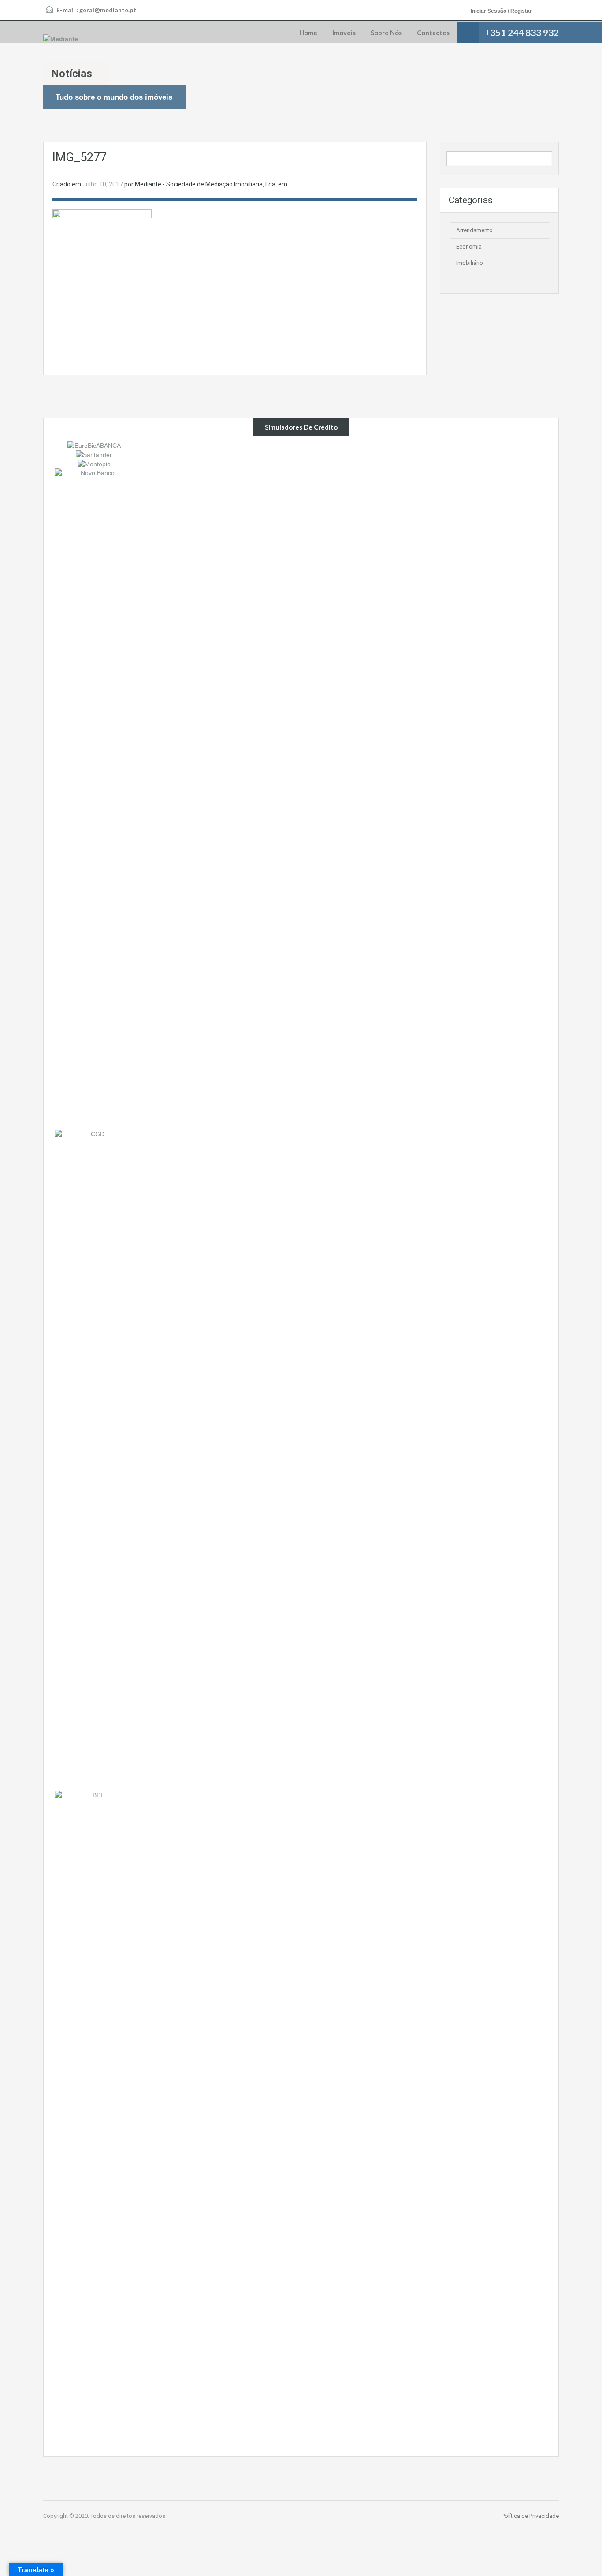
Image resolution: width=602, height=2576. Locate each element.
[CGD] (94, 1460)
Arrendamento (474, 230)
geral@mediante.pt (108, 10)
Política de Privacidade (530, 2516)
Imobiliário (470, 263)
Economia (469, 247)
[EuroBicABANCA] (94, 445)
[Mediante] (61, 39)
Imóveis (344, 33)
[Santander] (94, 454)
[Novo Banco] (94, 799)
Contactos (433, 33)
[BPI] (94, 2121)
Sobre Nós (386, 33)
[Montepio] (94, 464)
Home (308, 33)
